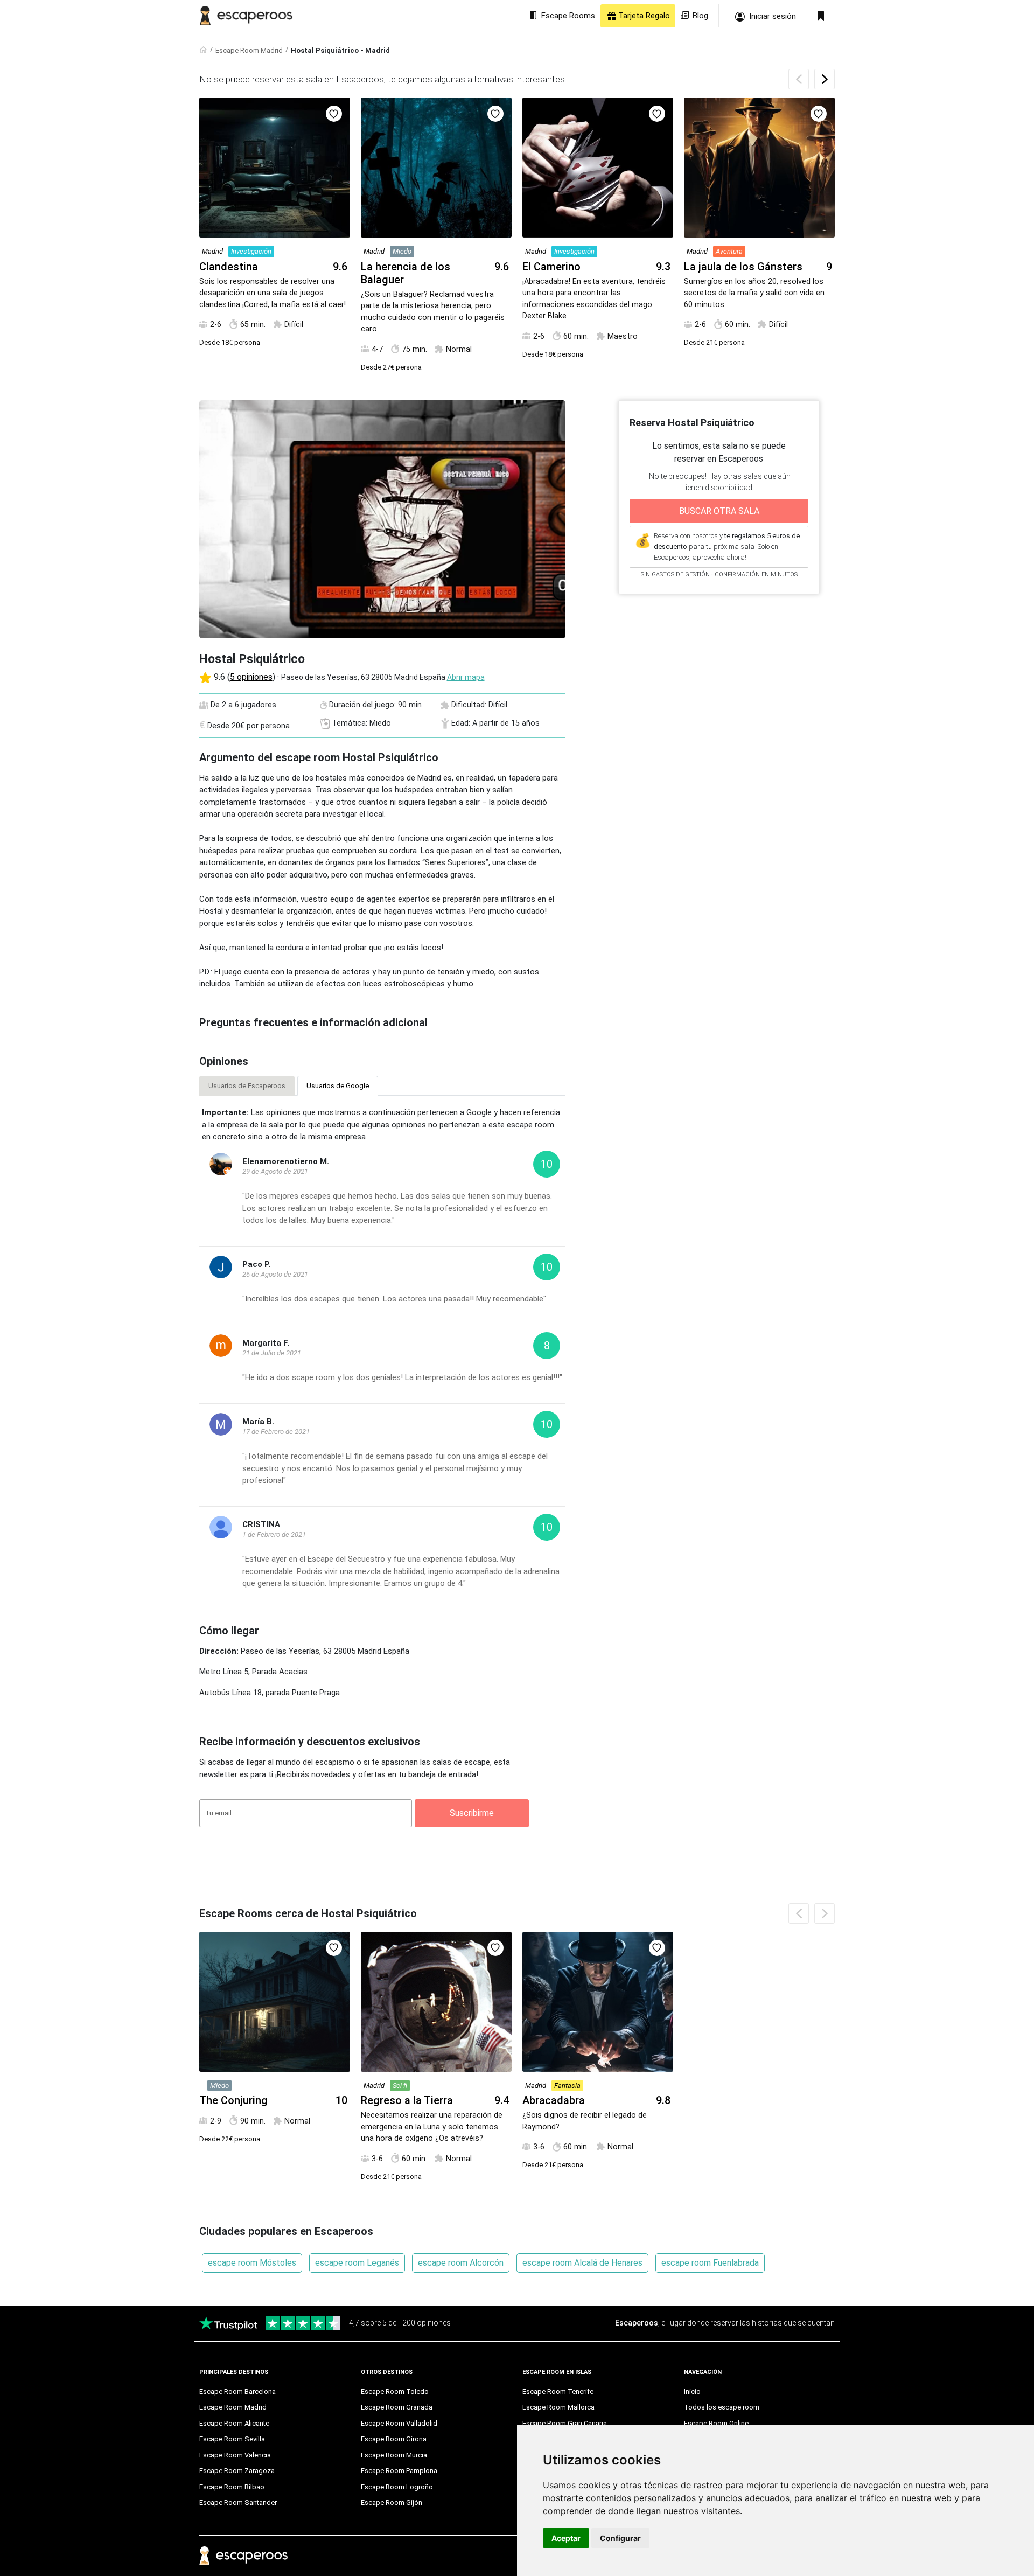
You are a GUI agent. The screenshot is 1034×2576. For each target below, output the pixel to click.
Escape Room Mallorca (558, 2407)
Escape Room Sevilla (232, 2439)
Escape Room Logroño (397, 2487)
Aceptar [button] (566, 2538)
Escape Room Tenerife (558, 2391)
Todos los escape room (722, 2407)
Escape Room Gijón (392, 2502)
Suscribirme (472, 1813)
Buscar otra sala (719, 511)
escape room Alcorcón (461, 2263)
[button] (825, 79)
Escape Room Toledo (395, 2391)
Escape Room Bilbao (232, 2487)
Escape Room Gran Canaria (565, 2423)
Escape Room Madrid (249, 50)
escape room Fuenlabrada (710, 2263)
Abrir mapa (466, 677)
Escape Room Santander (238, 2502)
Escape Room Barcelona (237, 2391)
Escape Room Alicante (234, 2423)
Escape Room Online (716, 2423)
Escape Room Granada (397, 2407)
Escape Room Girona (394, 2439)
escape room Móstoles (252, 2263)
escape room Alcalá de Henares (582, 2263)
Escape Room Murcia (394, 2455)
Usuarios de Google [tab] (338, 1086)
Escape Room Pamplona (399, 2471)
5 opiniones (251, 677)
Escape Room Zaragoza (237, 2471)
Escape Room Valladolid (399, 2423)
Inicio (692, 2391)
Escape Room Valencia (235, 2455)
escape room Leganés (357, 2263)
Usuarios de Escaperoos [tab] (247, 1086)
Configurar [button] (620, 2538)
